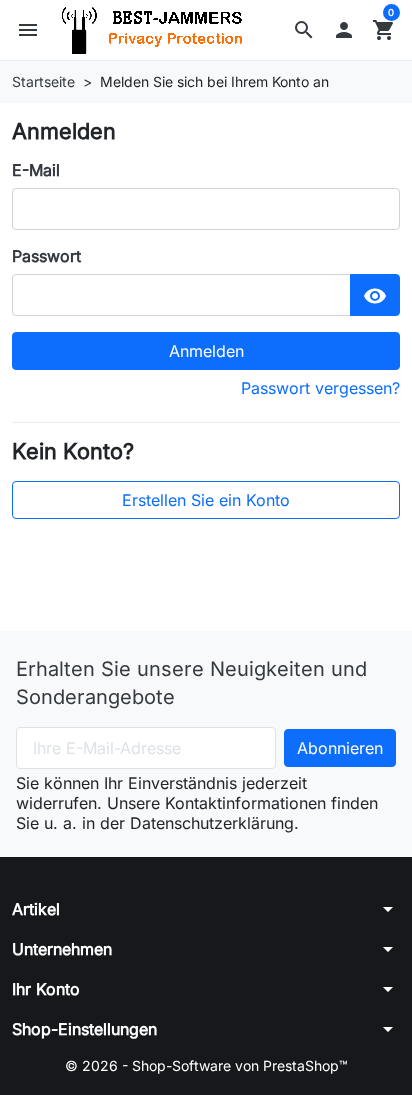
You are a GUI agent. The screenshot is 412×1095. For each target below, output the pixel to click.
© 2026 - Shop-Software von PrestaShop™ (206, 1065)
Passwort (46, 256)
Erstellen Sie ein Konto (206, 500)
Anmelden (206, 351)
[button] (304, 30)
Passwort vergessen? (320, 388)
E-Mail (36, 170)
